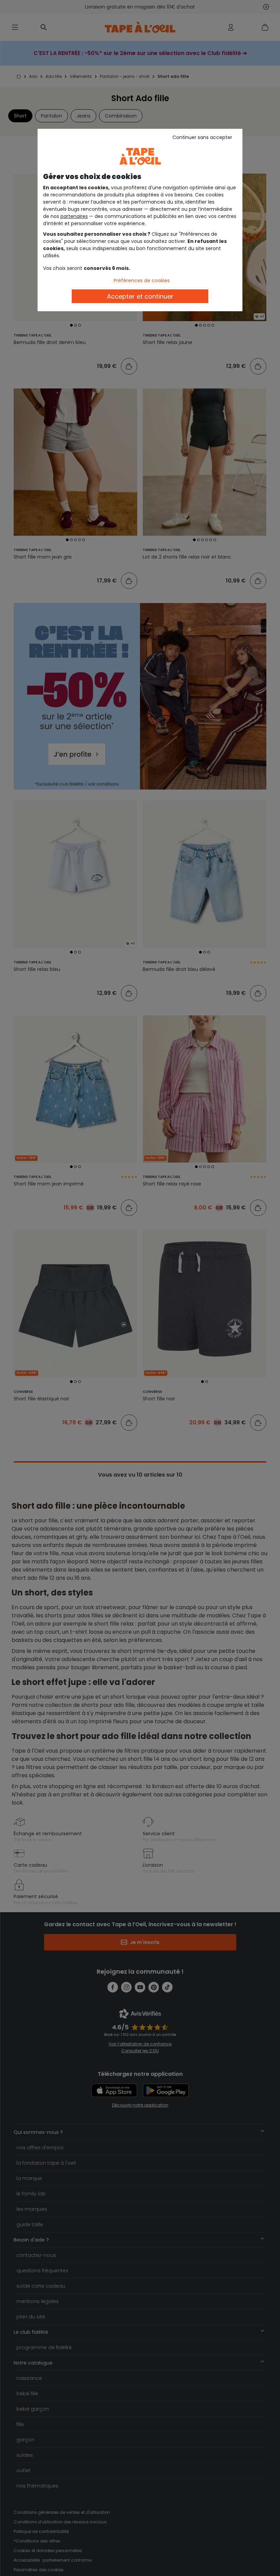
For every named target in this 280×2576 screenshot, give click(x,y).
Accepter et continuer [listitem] (140, 296)
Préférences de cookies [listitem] (142, 280)
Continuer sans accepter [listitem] (202, 137)
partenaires (74, 216)
